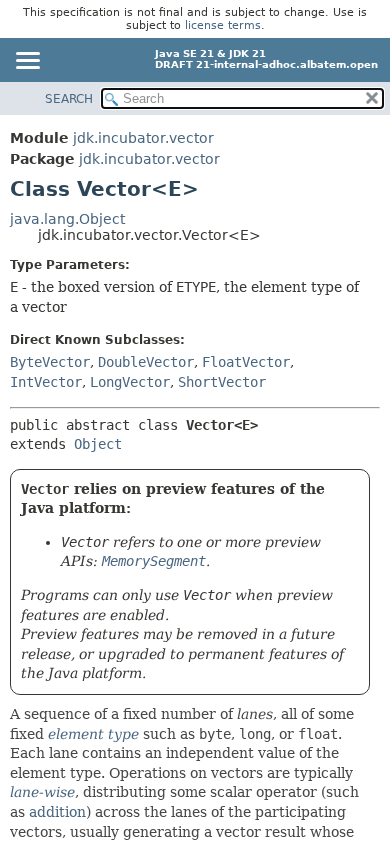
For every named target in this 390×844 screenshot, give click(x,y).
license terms (223, 25)
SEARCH (69, 99)
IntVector (46, 382)
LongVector (130, 382)
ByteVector (50, 362)
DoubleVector (146, 362)
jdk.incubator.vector (143, 138)
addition (57, 812)
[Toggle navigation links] (27, 62)
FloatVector (246, 362)
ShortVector (222, 382)
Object (98, 444)
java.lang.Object (67, 219)
